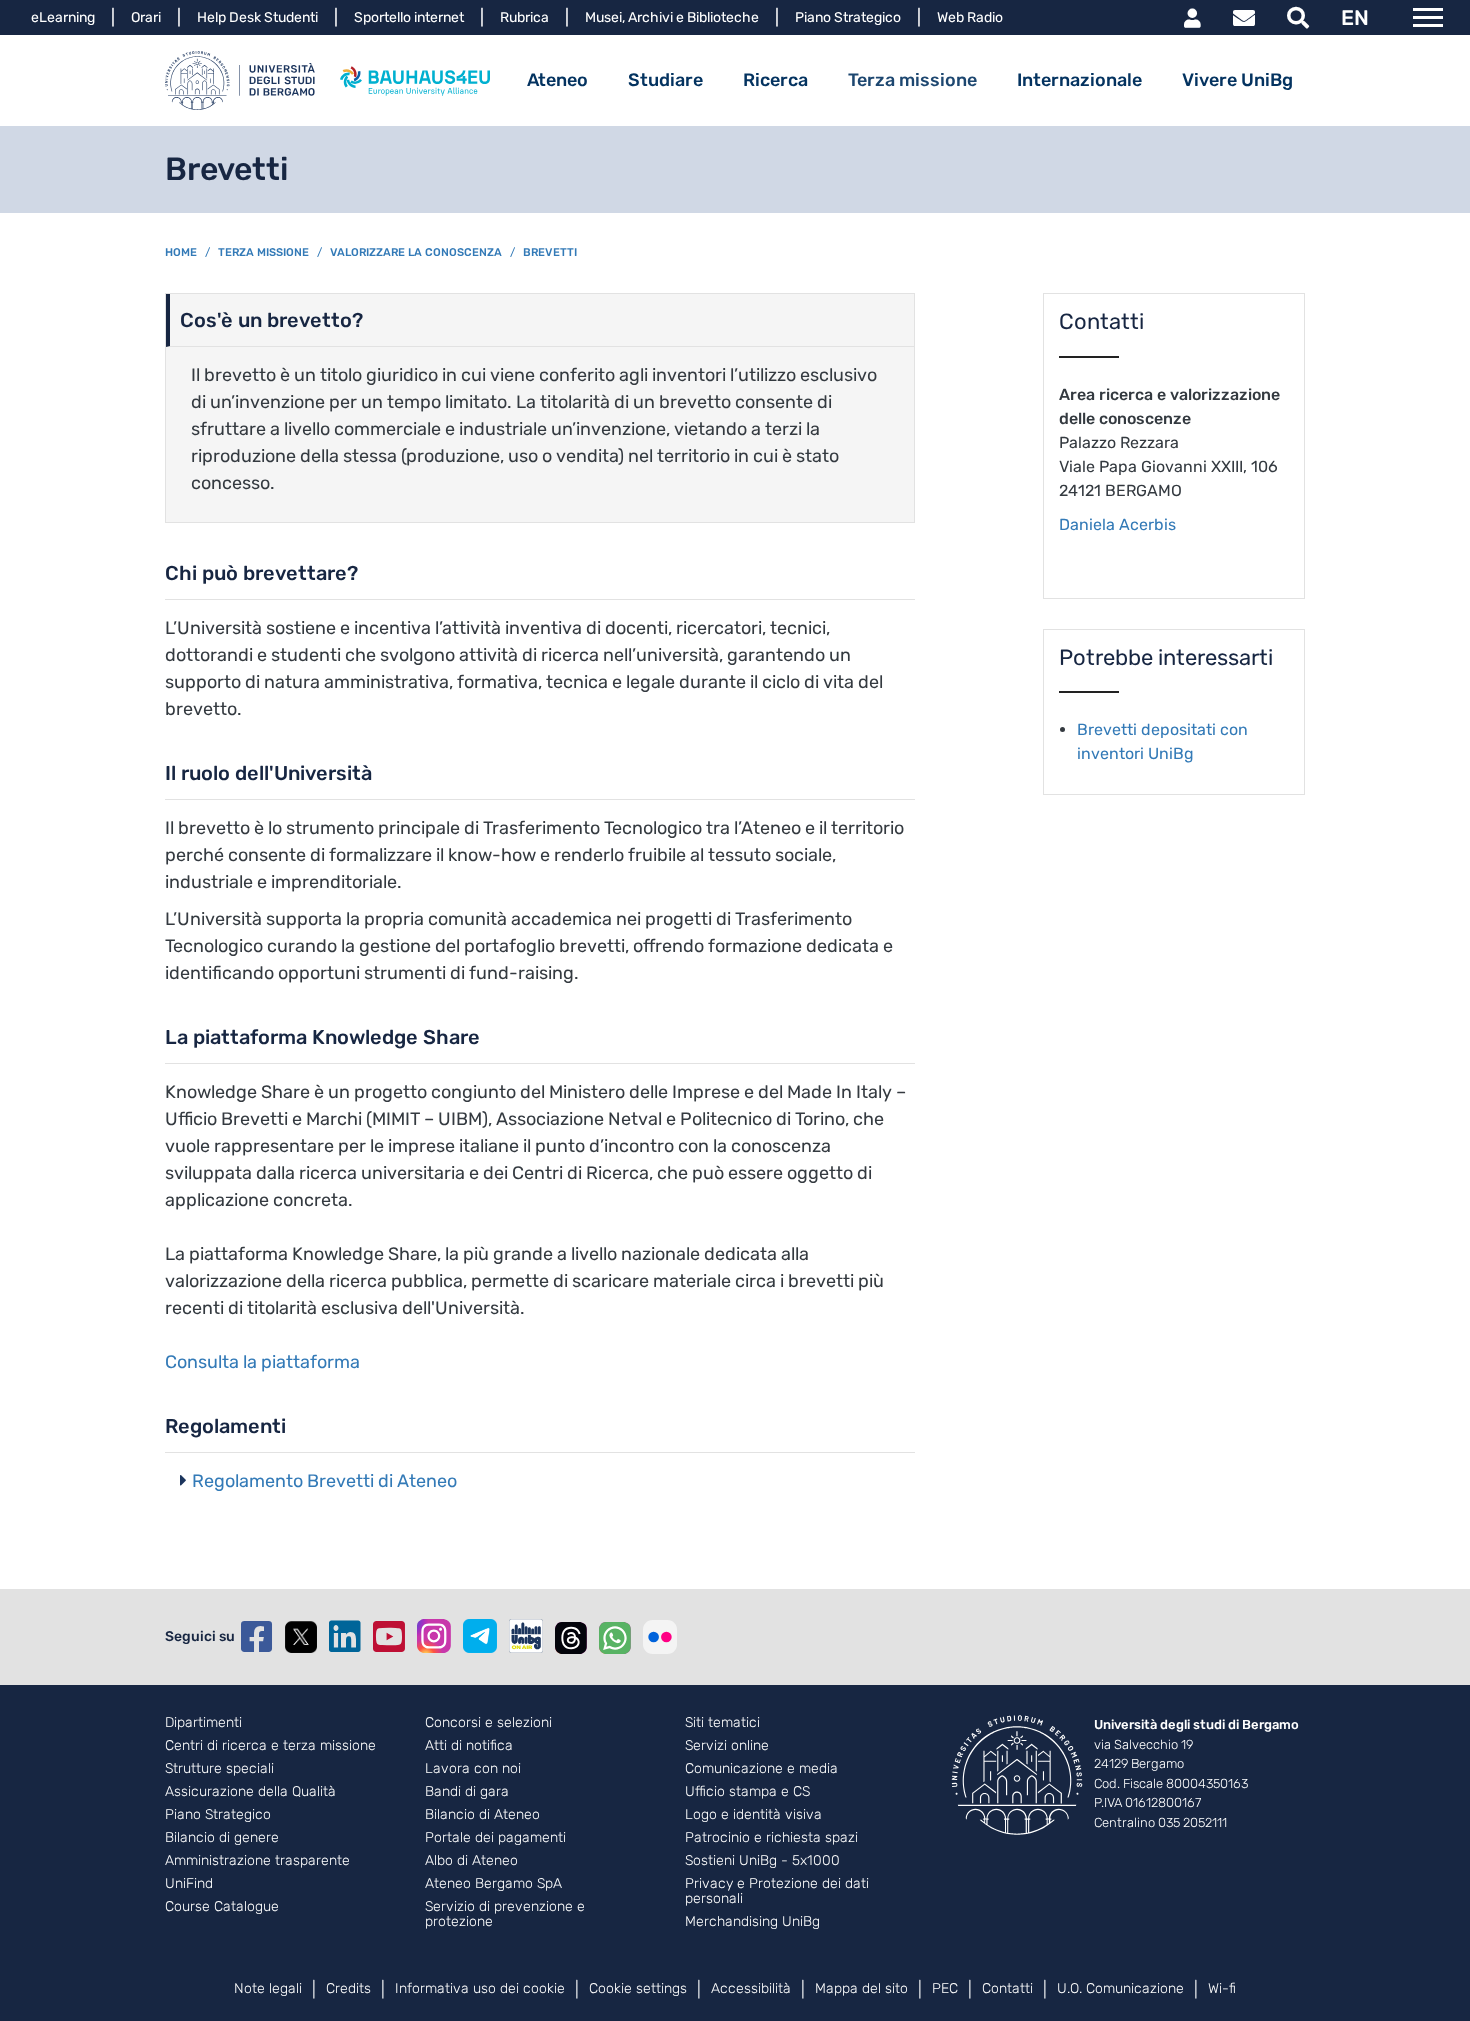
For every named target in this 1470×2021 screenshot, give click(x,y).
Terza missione (912, 80)
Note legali (268, 1988)
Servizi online (727, 1746)
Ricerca (775, 80)
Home (181, 252)
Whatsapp (615, 1637)
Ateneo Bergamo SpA (493, 1884)
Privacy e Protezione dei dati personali (777, 1891)
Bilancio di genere (222, 1838)
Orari (146, 17)
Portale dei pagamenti (495, 1838)
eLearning (63, 17)
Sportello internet (409, 17)
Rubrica (524, 17)
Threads (571, 1637)
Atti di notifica (469, 1746)
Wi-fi (1222, 1988)
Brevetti (550, 252)
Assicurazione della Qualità (250, 1792)
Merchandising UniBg (752, 1922)
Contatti (1007, 1988)
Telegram (480, 1636)
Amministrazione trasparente (257, 1861)
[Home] (240, 80)
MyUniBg (1192, 18)
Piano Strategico (848, 17)
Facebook (257, 1637)
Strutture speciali (219, 1769)
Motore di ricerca (1298, 18)
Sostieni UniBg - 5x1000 (762, 1861)
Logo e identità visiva (753, 1815)
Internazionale (1079, 80)
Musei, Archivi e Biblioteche (672, 17)
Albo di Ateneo (471, 1861)
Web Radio (970, 17)
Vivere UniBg (1237, 80)
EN (1355, 17)
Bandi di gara (467, 1792)
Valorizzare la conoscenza (416, 252)
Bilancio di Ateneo (482, 1815)
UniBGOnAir (526, 1636)
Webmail (1244, 18)
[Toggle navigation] (1428, 18)
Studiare (665, 80)
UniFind (189, 1884)
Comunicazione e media (761, 1769)
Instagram (434, 1636)
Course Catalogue (222, 1907)
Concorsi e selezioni (488, 1723)
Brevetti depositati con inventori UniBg (1162, 741)
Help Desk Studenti (257, 17)
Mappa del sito (861, 1988)
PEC (945, 1988)
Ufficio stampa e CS (747, 1792)
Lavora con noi (473, 1769)
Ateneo (557, 80)
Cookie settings (638, 1988)
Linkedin (345, 1637)
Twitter (301, 1637)
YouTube (389, 1637)
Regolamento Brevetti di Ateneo (324, 1481)
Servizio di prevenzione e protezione (505, 1914)
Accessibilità (751, 1988)
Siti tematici (722, 1723)
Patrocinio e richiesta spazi (771, 1838)
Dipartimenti (203, 1723)
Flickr (660, 1637)
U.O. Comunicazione (1120, 1988)
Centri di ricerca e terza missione (270, 1746)
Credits (348, 1988)
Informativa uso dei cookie (480, 1988)
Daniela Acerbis (1117, 524)
